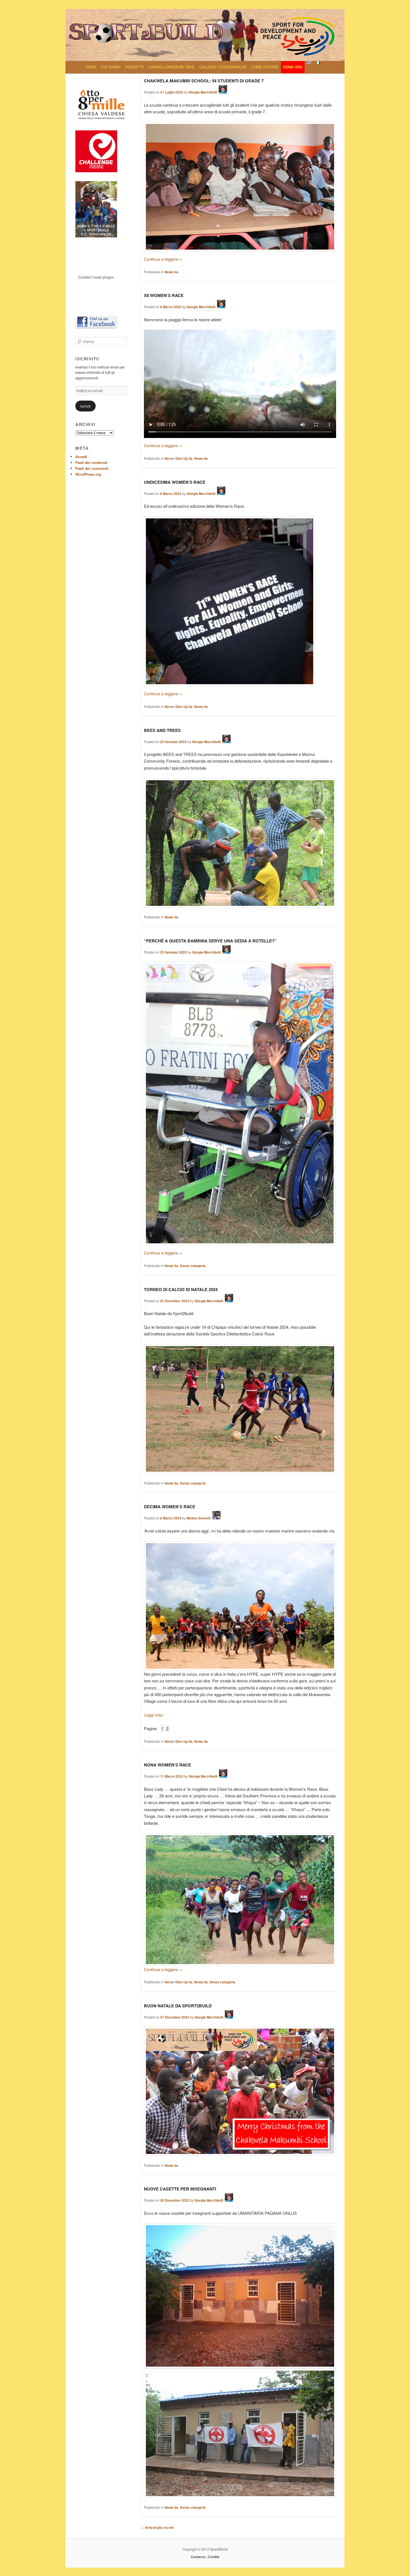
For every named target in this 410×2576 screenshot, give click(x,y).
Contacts (198, 2557)
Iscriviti (85, 406)
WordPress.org (88, 474)
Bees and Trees (162, 730)
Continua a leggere (163, 259)
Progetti (134, 67)
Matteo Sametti (199, 1518)
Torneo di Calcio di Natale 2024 (181, 1289)
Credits (214, 2557)
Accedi (81, 457)
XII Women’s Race (164, 295)
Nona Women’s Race (167, 1765)
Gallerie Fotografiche (223, 67)
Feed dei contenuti (91, 462)
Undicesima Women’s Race (175, 482)
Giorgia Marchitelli (203, 92)
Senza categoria (193, 1266)
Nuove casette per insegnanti (180, 2189)
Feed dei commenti (92, 468)
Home (91, 67)
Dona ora (293, 67)
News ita (171, 272)
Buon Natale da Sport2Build (178, 2006)
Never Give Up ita (179, 458)
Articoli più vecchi (157, 2527)
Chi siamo (111, 67)
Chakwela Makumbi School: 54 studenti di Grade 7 (204, 81)
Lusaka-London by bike (171, 67)
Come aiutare (265, 67)
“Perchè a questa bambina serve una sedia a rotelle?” (210, 941)
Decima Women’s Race (170, 1507)
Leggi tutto (153, 1715)
